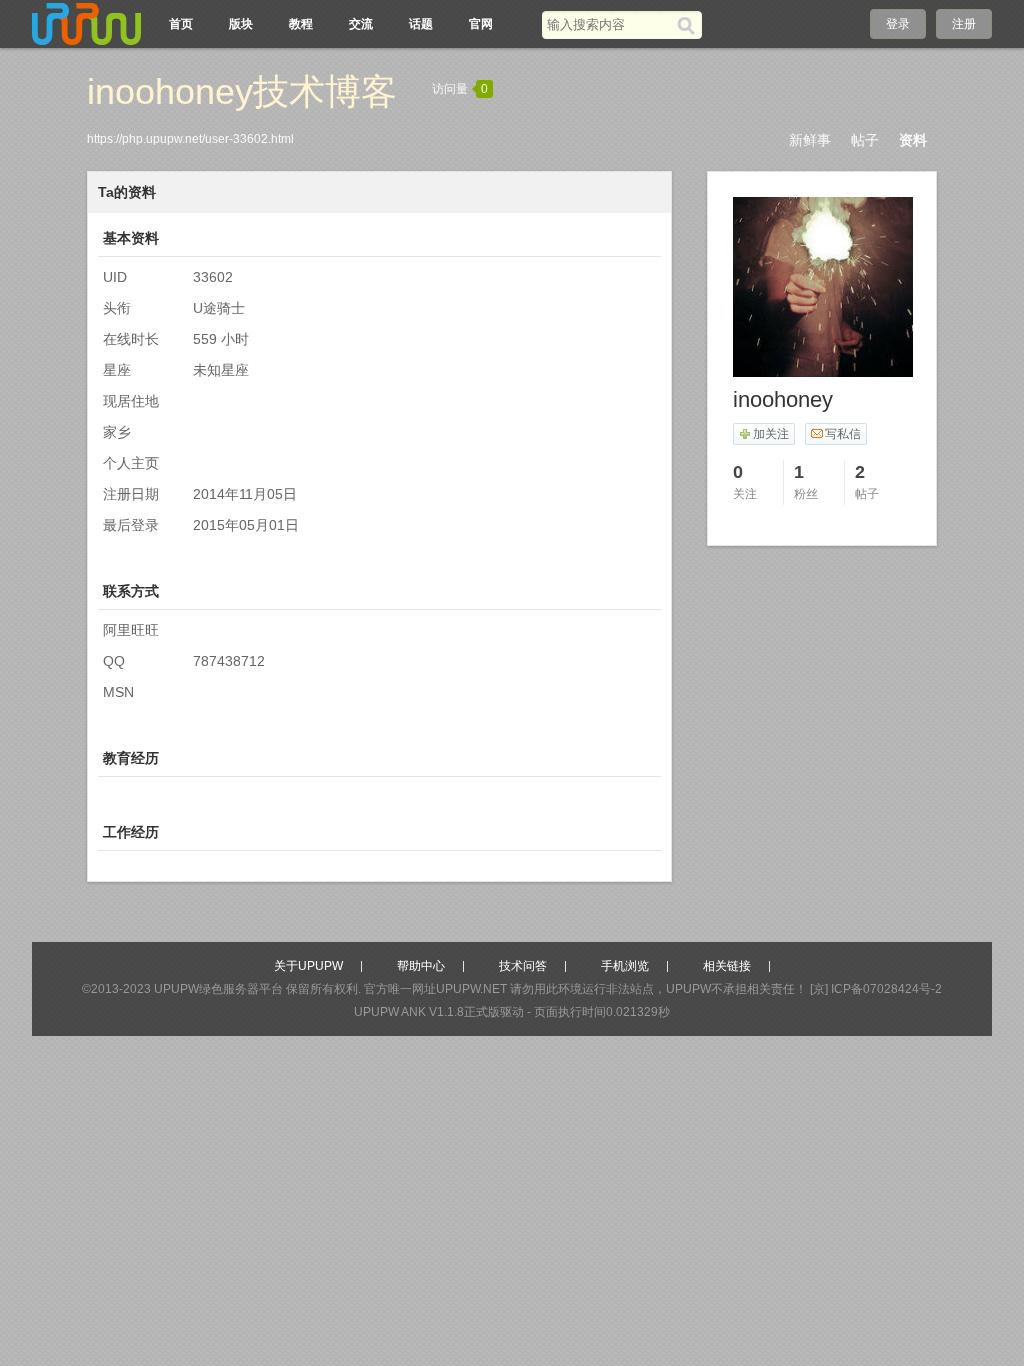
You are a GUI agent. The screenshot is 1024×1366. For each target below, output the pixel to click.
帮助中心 (421, 966)
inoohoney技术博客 (242, 91)
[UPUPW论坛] (87, 24)
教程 (301, 24)
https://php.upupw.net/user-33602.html (190, 139)
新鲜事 (810, 140)
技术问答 (523, 966)
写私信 (843, 434)
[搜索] (689, 25)
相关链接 (727, 966)
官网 (481, 24)
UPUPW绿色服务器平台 (218, 989)
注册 (964, 24)
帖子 (865, 140)
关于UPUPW (308, 966)
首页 (181, 24)
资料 (913, 140)
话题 (421, 24)
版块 (241, 24)
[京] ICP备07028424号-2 (876, 989)
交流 (361, 24)
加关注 (771, 434)
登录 (898, 24)
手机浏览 (625, 966)
